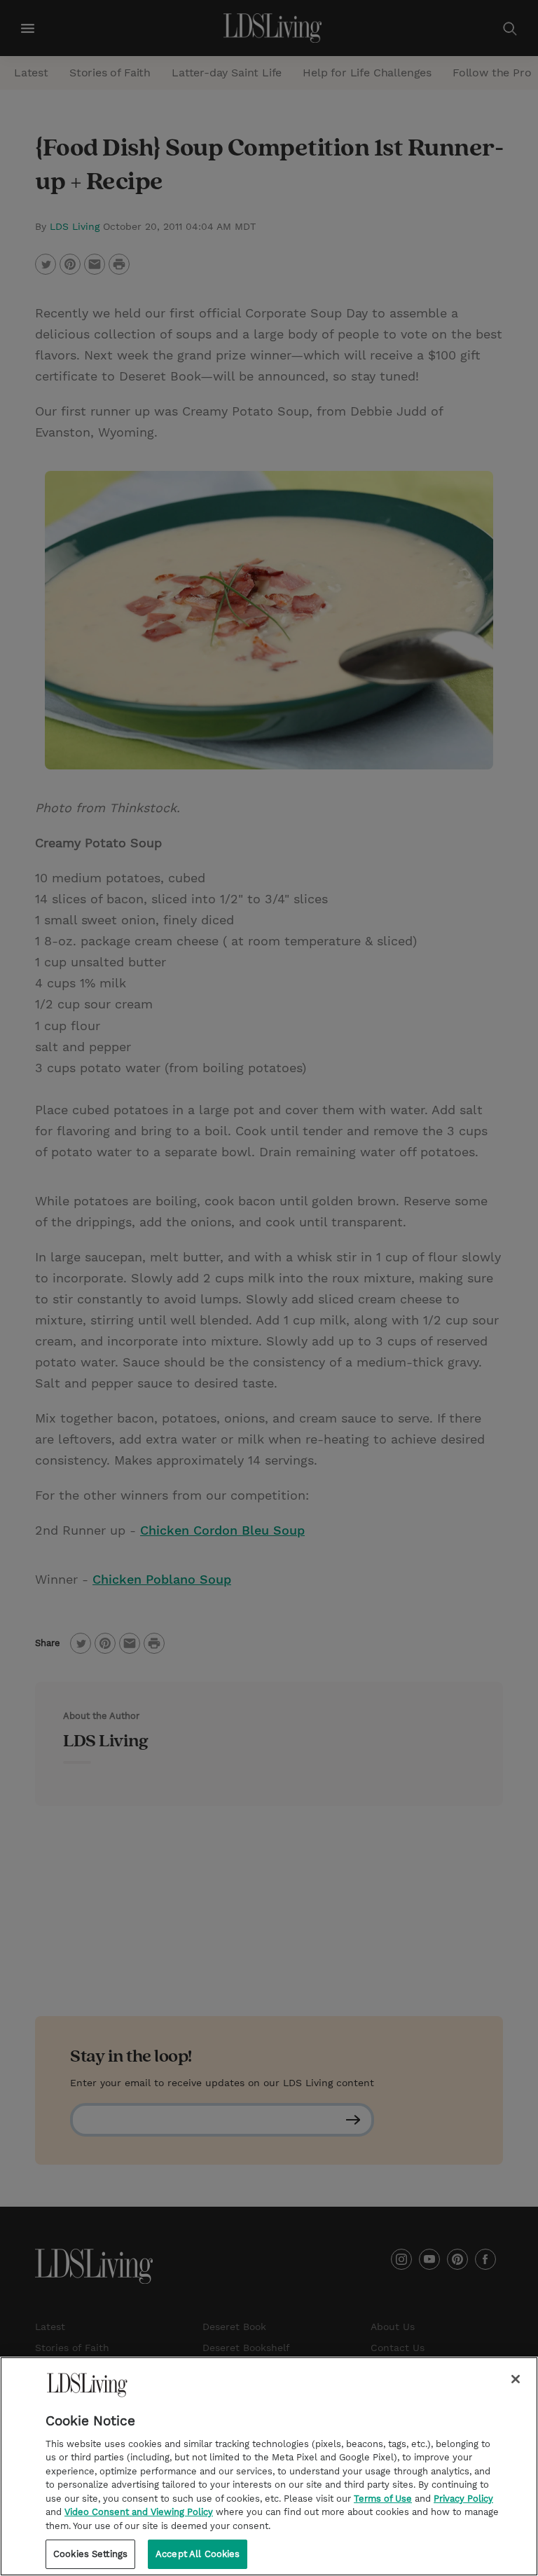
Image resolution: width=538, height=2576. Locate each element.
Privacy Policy (463, 2499)
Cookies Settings (90, 2554)
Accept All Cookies (198, 2554)
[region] (269, 2466)
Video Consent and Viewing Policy (139, 2512)
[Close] (516, 2379)
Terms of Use (383, 2499)
